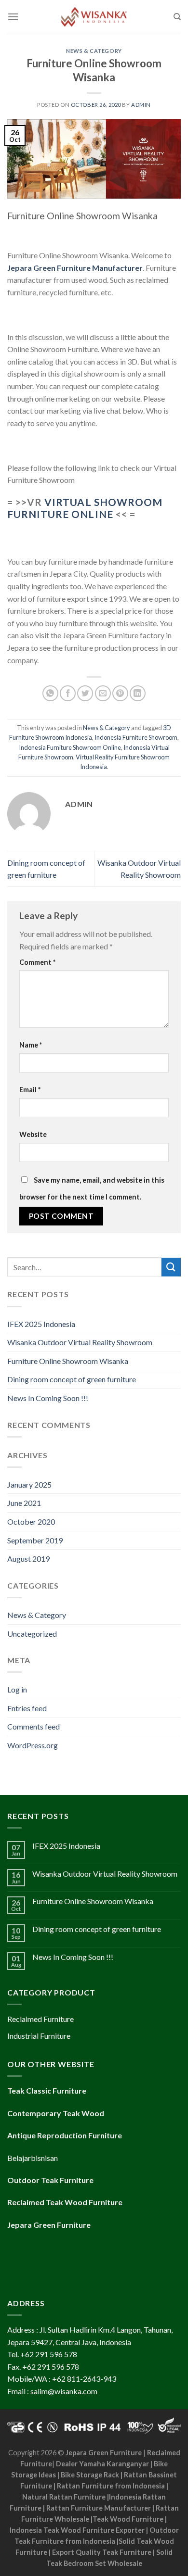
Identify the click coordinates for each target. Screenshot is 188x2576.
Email (30, 1090)
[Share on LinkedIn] (138, 693)
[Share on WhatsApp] (50, 693)
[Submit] (171, 1267)
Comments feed (34, 1726)
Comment (37, 962)
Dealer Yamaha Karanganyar (102, 2464)
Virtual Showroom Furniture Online (85, 508)
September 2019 (35, 1540)
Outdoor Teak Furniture (50, 2180)
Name (31, 1045)
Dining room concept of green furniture (72, 1379)
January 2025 (29, 1484)
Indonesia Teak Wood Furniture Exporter (77, 2530)
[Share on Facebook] (68, 693)
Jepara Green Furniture (104, 2453)
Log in (17, 1689)
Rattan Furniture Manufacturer (99, 2508)
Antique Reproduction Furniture (65, 2135)
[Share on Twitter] (85, 693)
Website (33, 1134)
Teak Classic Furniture (47, 2090)
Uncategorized (32, 1634)
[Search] (177, 17)
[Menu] (13, 17)
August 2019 (28, 1559)
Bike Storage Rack (90, 2475)
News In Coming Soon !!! (48, 1398)
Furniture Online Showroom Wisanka (68, 1361)
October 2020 (31, 1522)
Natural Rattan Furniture (64, 2497)
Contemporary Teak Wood (56, 2113)
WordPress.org (33, 1745)
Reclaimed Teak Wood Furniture (65, 2202)
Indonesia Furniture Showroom (136, 737)
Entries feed (27, 1708)
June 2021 (24, 1503)
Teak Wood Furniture (128, 2519)
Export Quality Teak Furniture (102, 2552)
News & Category (94, 51)
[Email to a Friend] (103, 693)
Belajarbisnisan (33, 2158)
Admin (141, 105)
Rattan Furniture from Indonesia (111, 2486)
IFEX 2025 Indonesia (41, 1324)
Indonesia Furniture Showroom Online (70, 747)
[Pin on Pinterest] (120, 693)
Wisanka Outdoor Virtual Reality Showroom (80, 1342)
